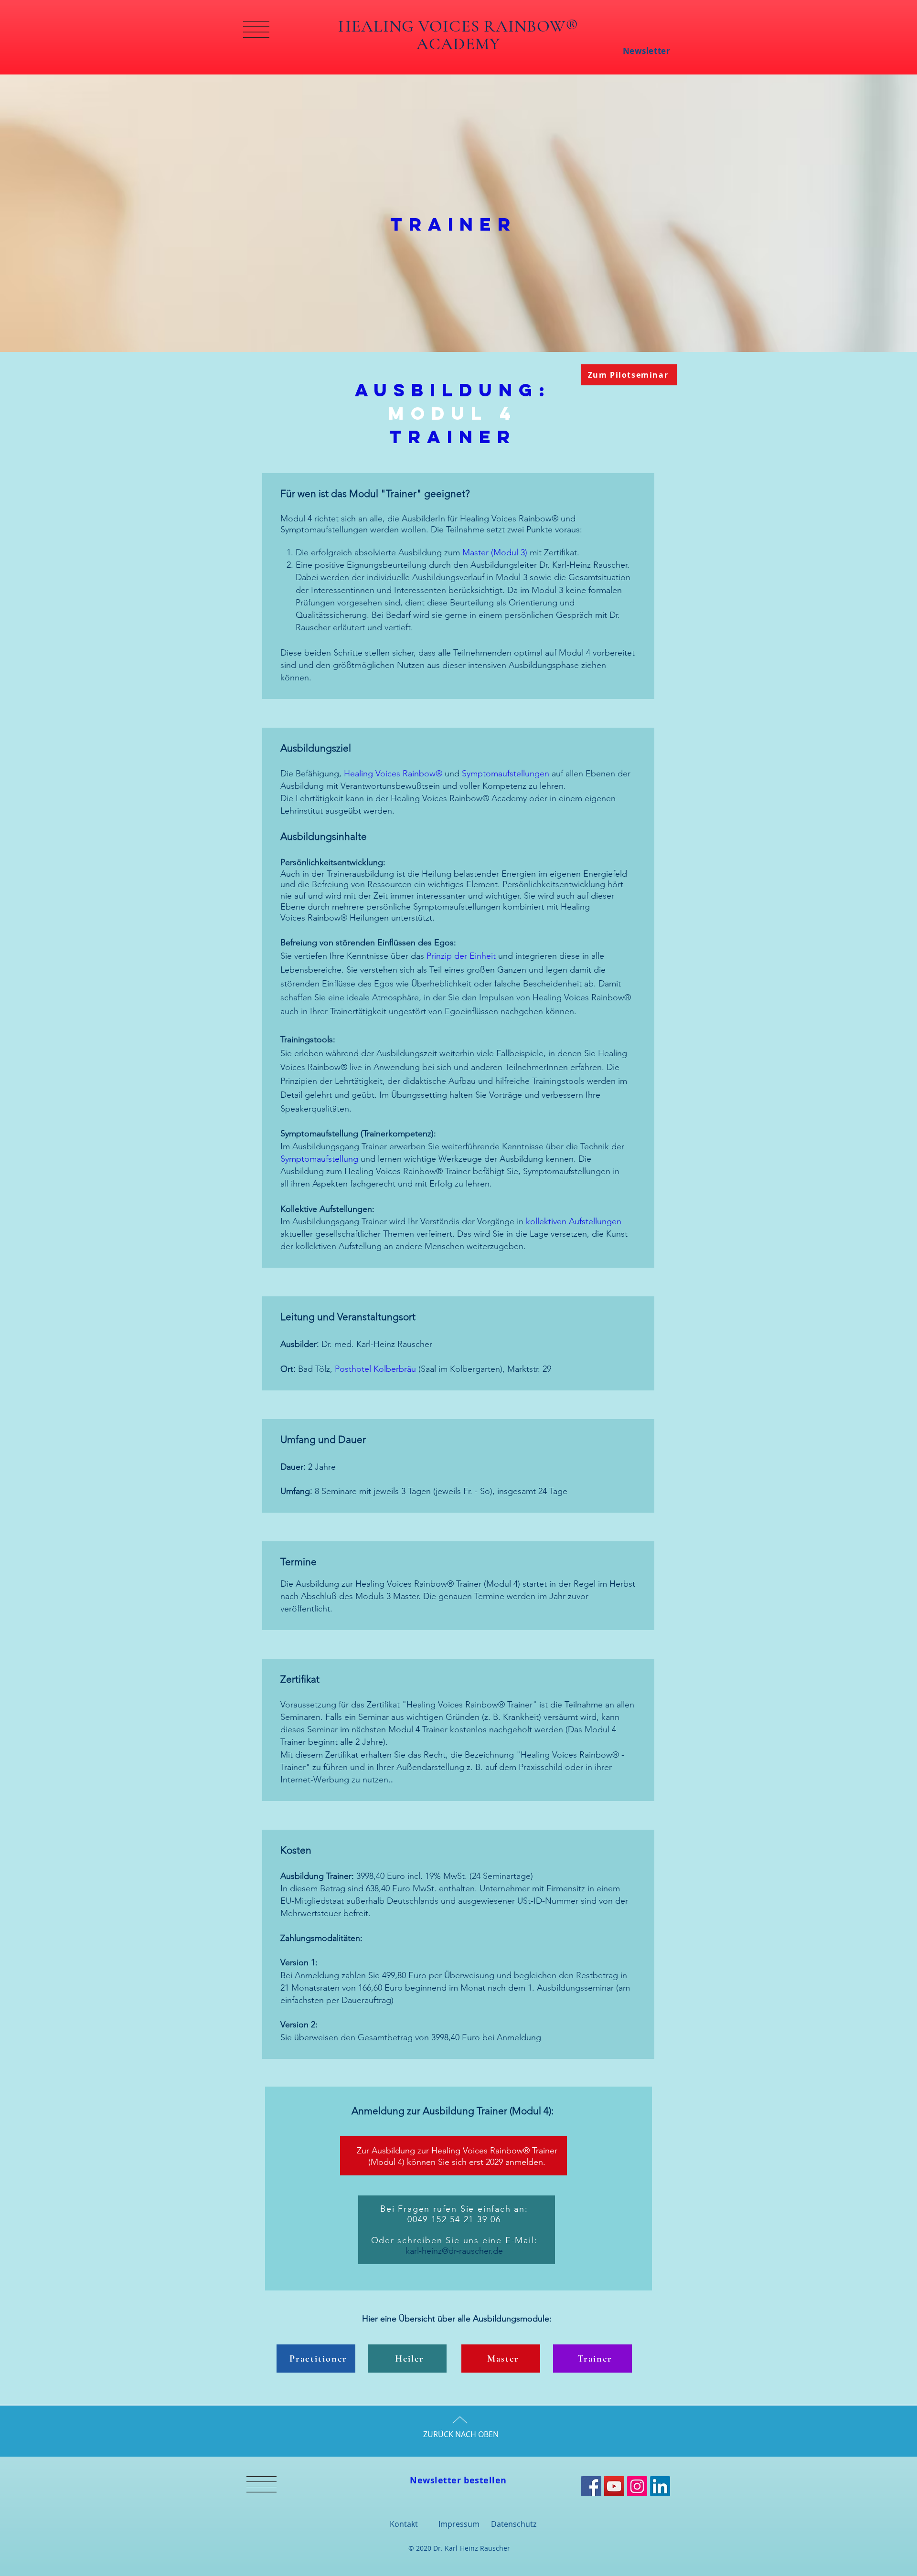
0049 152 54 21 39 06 (454, 2219)
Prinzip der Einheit (461, 956)
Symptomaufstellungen (506, 774)
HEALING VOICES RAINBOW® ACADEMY (458, 35)
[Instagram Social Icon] (637, 2486)
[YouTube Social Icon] (614, 2486)
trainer (453, 224)
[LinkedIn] (660, 2486)
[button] (256, 29)
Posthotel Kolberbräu (375, 1369)
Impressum (459, 2524)
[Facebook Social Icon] (591, 2486)
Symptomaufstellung (319, 1159)
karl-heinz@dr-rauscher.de (454, 2251)
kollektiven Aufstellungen (574, 1221)
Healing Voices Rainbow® (393, 774)
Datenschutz (514, 2524)
